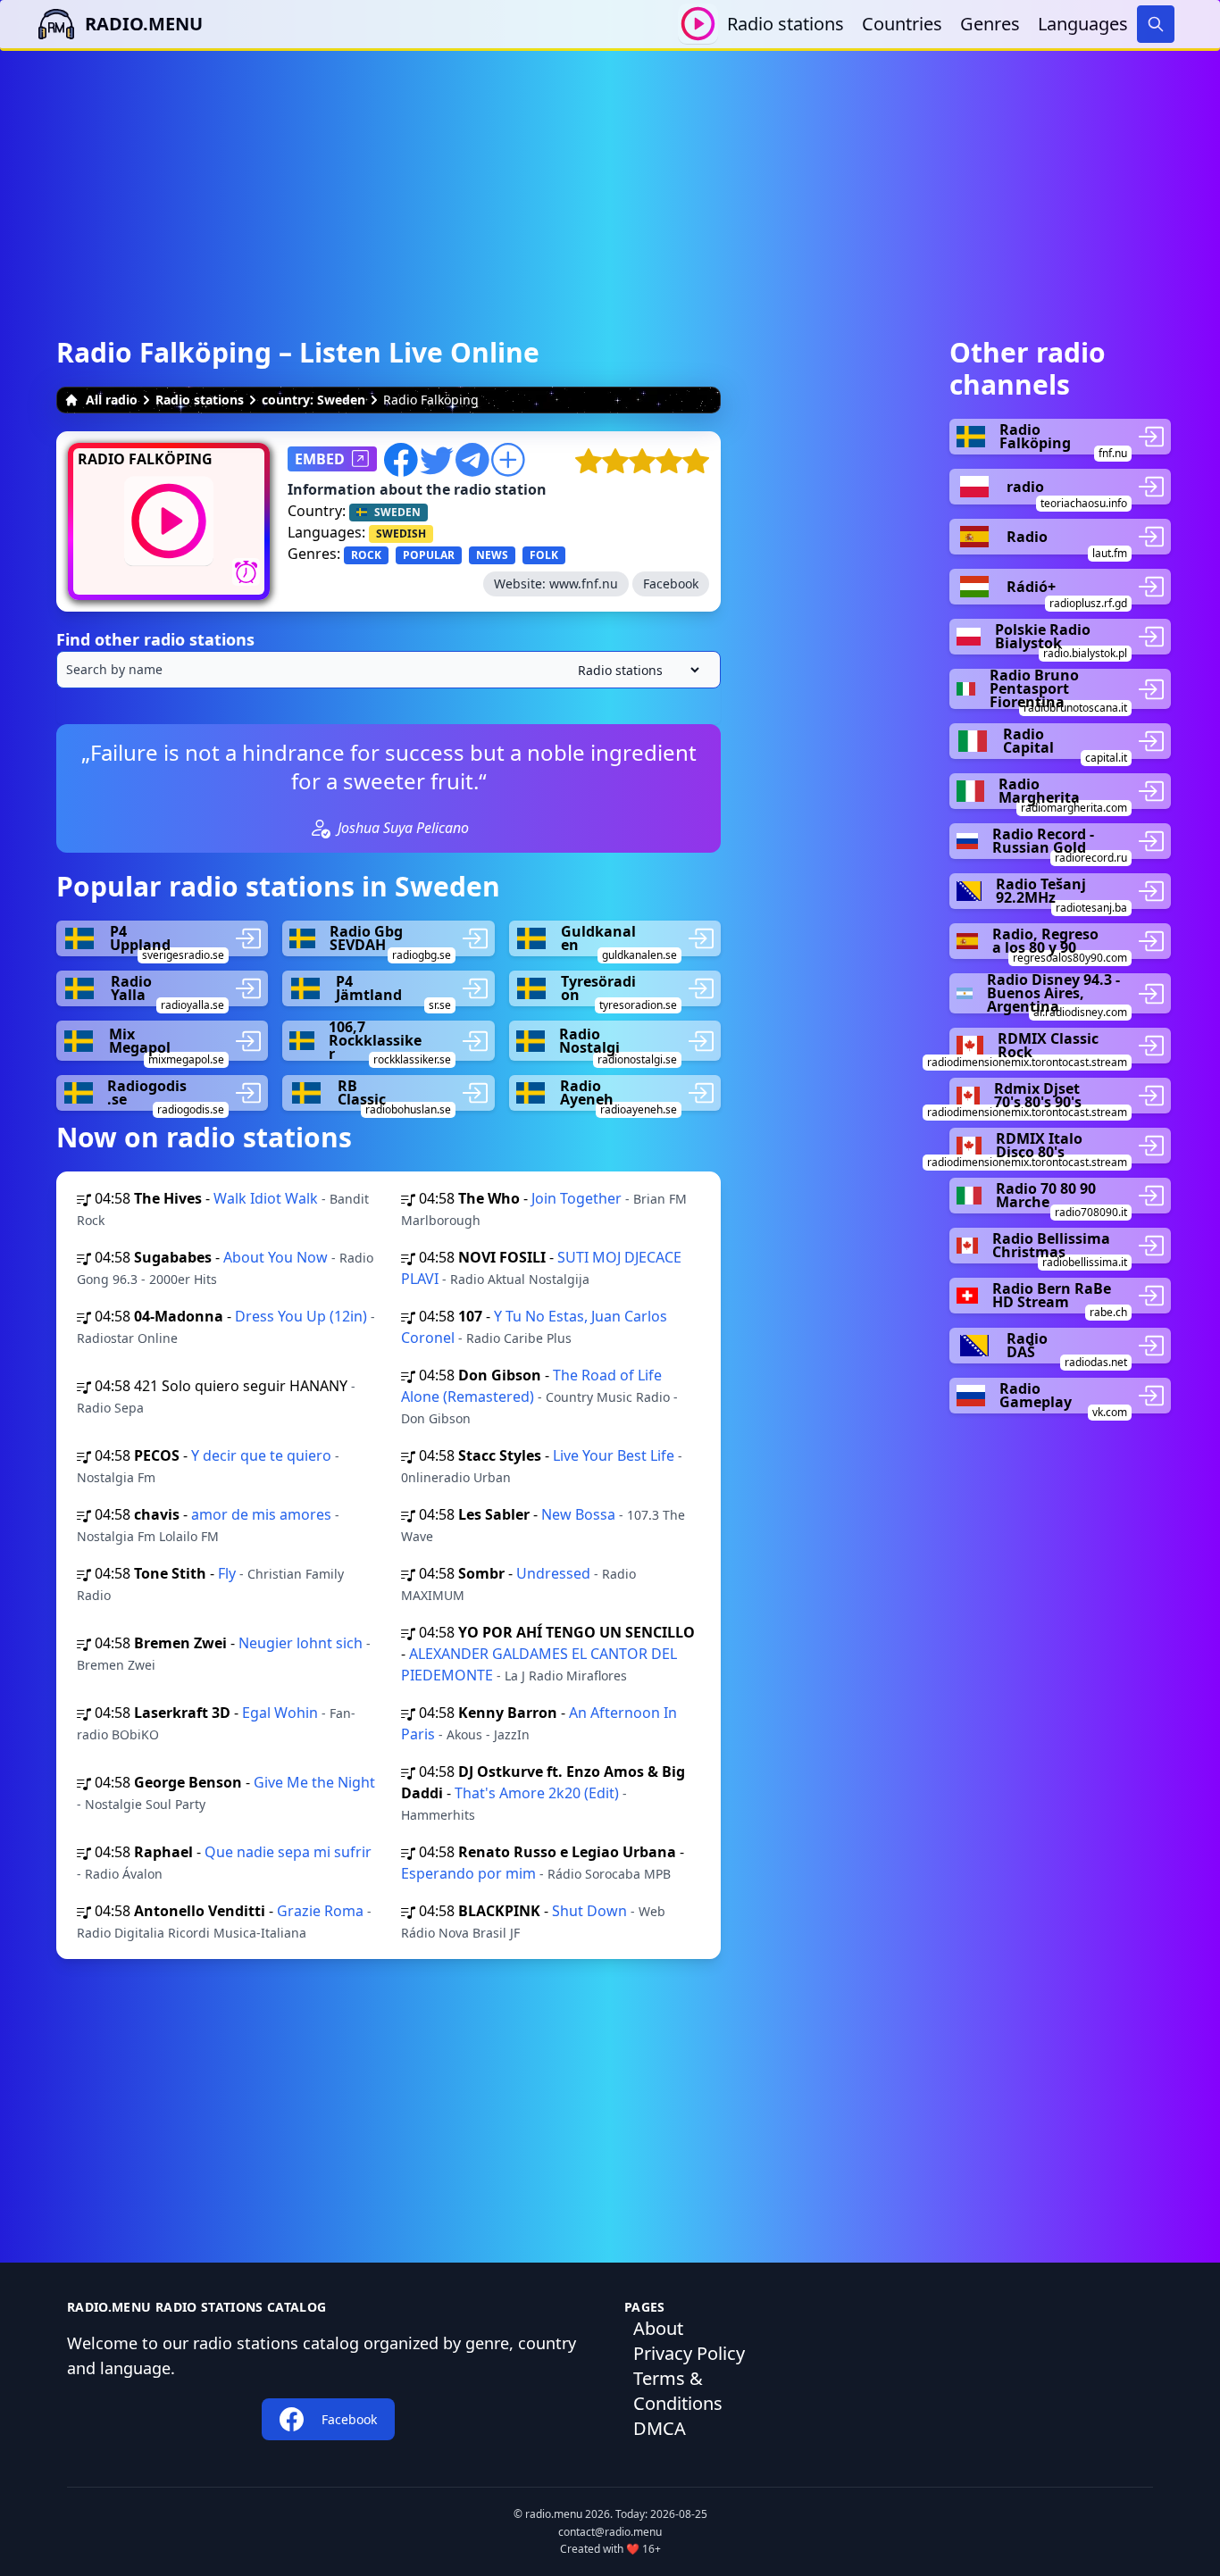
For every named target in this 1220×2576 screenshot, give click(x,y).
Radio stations (785, 24)
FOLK (544, 555)
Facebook (671, 584)
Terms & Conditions (678, 2391)
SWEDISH (401, 534)
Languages (1083, 24)
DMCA (660, 2428)
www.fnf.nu (584, 584)
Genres (990, 24)
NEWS (492, 555)
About (658, 2328)
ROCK (366, 555)
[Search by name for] (389, 670)
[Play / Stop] (698, 24)
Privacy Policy (689, 2353)
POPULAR (429, 555)
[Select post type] (635, 670)
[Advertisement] (610, 176)
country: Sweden (313, 400)
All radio (112, 400)
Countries (902, 24)
